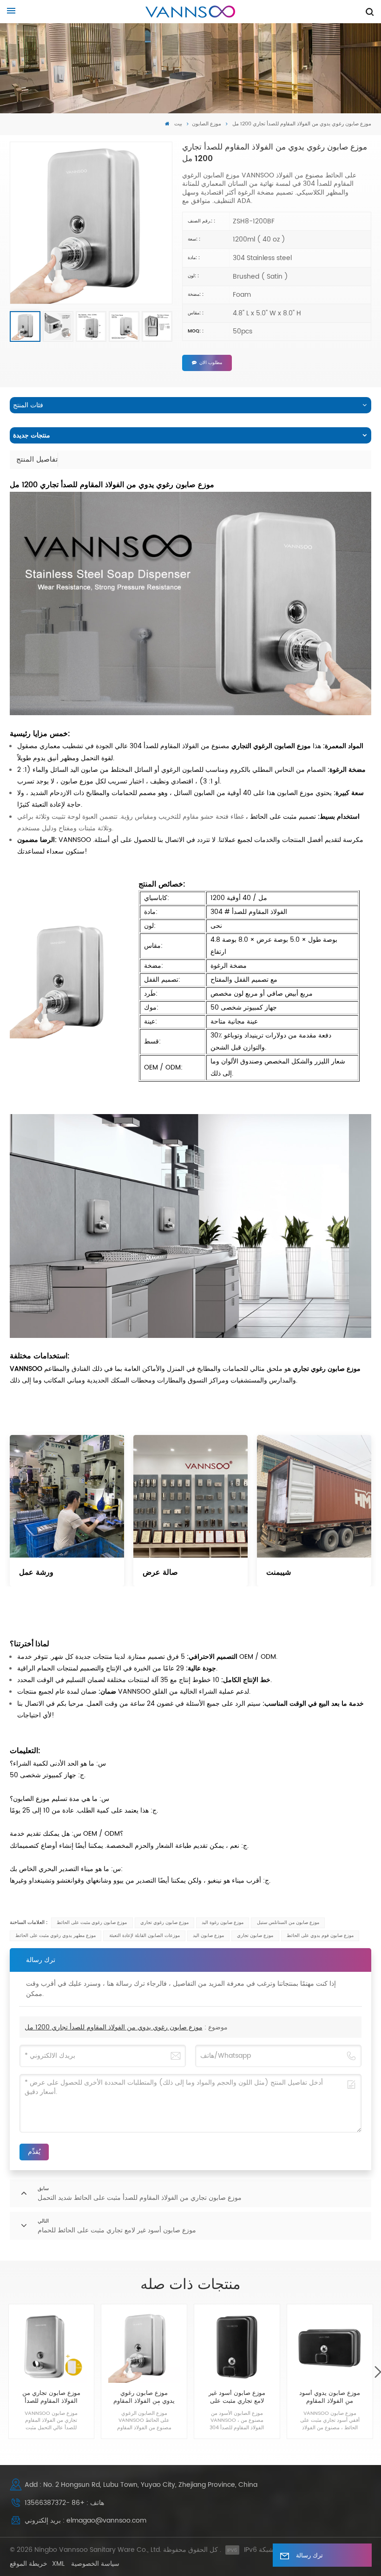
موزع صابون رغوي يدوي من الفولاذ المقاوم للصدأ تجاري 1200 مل (114, 2027)
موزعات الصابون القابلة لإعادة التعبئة (145, 1936)
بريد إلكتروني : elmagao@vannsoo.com (85, 2521)
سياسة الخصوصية (95, 2564)
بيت (177, 124)
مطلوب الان (211, 363)
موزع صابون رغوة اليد (223, 1923)
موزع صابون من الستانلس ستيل (288, 1923)
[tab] (37, 460)
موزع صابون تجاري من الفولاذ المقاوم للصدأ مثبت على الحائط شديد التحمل (51, 2398)
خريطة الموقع (29, 2564)
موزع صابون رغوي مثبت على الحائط (92, 1923)
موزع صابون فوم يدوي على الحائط (320, 1936)
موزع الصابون (207, 124)
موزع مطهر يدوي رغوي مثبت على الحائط (56, 1936)
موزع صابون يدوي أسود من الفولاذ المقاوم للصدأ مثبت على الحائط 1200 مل (330, 2398)
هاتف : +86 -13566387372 (64, 2503)
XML (58, 2564)
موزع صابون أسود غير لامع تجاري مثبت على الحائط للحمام (237, 2398)
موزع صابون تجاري (255, 1936)
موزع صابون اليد (208, 1936)
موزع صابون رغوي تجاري (164, 1923)
